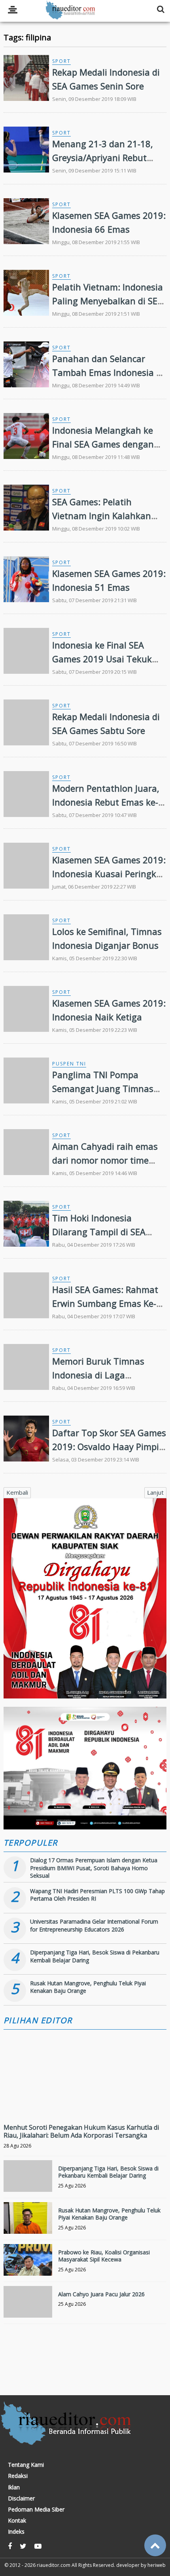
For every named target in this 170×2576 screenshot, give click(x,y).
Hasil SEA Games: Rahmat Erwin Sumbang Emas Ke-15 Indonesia (105, 1303)
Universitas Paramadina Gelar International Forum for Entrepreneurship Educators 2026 (94, 1925)
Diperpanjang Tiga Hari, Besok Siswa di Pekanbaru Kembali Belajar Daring (108, 2172)
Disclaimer (21, 2498)
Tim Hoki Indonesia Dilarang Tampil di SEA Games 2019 (99, 1232)
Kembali (17, 1492)
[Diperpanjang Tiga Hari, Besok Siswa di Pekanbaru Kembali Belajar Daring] (28, 2185)
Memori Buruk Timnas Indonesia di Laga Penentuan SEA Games (99, 1375)
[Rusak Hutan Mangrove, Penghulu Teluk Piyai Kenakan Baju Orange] (28, 2227)
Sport (61, 61)
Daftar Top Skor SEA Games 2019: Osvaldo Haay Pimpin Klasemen (109, 1446)
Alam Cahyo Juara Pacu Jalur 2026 (101, 2294)
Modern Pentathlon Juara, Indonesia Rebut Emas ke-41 (106, 802)
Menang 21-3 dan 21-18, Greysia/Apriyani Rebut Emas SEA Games (103, 157)
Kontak (17, 2521)
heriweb (157, 2565)
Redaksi (18, 2476)
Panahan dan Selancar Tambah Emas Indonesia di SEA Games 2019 (108, 372)
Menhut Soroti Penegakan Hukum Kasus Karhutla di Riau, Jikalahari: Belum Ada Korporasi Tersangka (81, 2132)
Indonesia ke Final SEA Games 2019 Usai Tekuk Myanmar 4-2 (102, 659)
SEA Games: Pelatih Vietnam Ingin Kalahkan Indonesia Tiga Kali (102, 516)
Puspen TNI (69, 1064)
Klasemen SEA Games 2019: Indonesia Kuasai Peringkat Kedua (109, 874)
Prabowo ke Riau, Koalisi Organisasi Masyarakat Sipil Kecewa (104, 2256)
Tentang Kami (26, 2465)
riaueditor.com (54, 2565)
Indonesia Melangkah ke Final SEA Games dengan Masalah (103, 444)
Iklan (14, 2487)
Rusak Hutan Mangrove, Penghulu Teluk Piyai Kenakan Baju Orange (109, 2214)
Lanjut (155, 1492)
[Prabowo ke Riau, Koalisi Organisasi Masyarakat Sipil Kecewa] (28, 2269)
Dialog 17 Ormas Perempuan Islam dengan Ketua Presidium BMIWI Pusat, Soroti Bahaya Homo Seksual (94, 1868)
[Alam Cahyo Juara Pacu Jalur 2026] (28, 2311)
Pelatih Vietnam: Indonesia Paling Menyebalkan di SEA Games (108, 301)
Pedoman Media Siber (36, 2510)
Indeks (16, 2532)
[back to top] (155, 2545)
